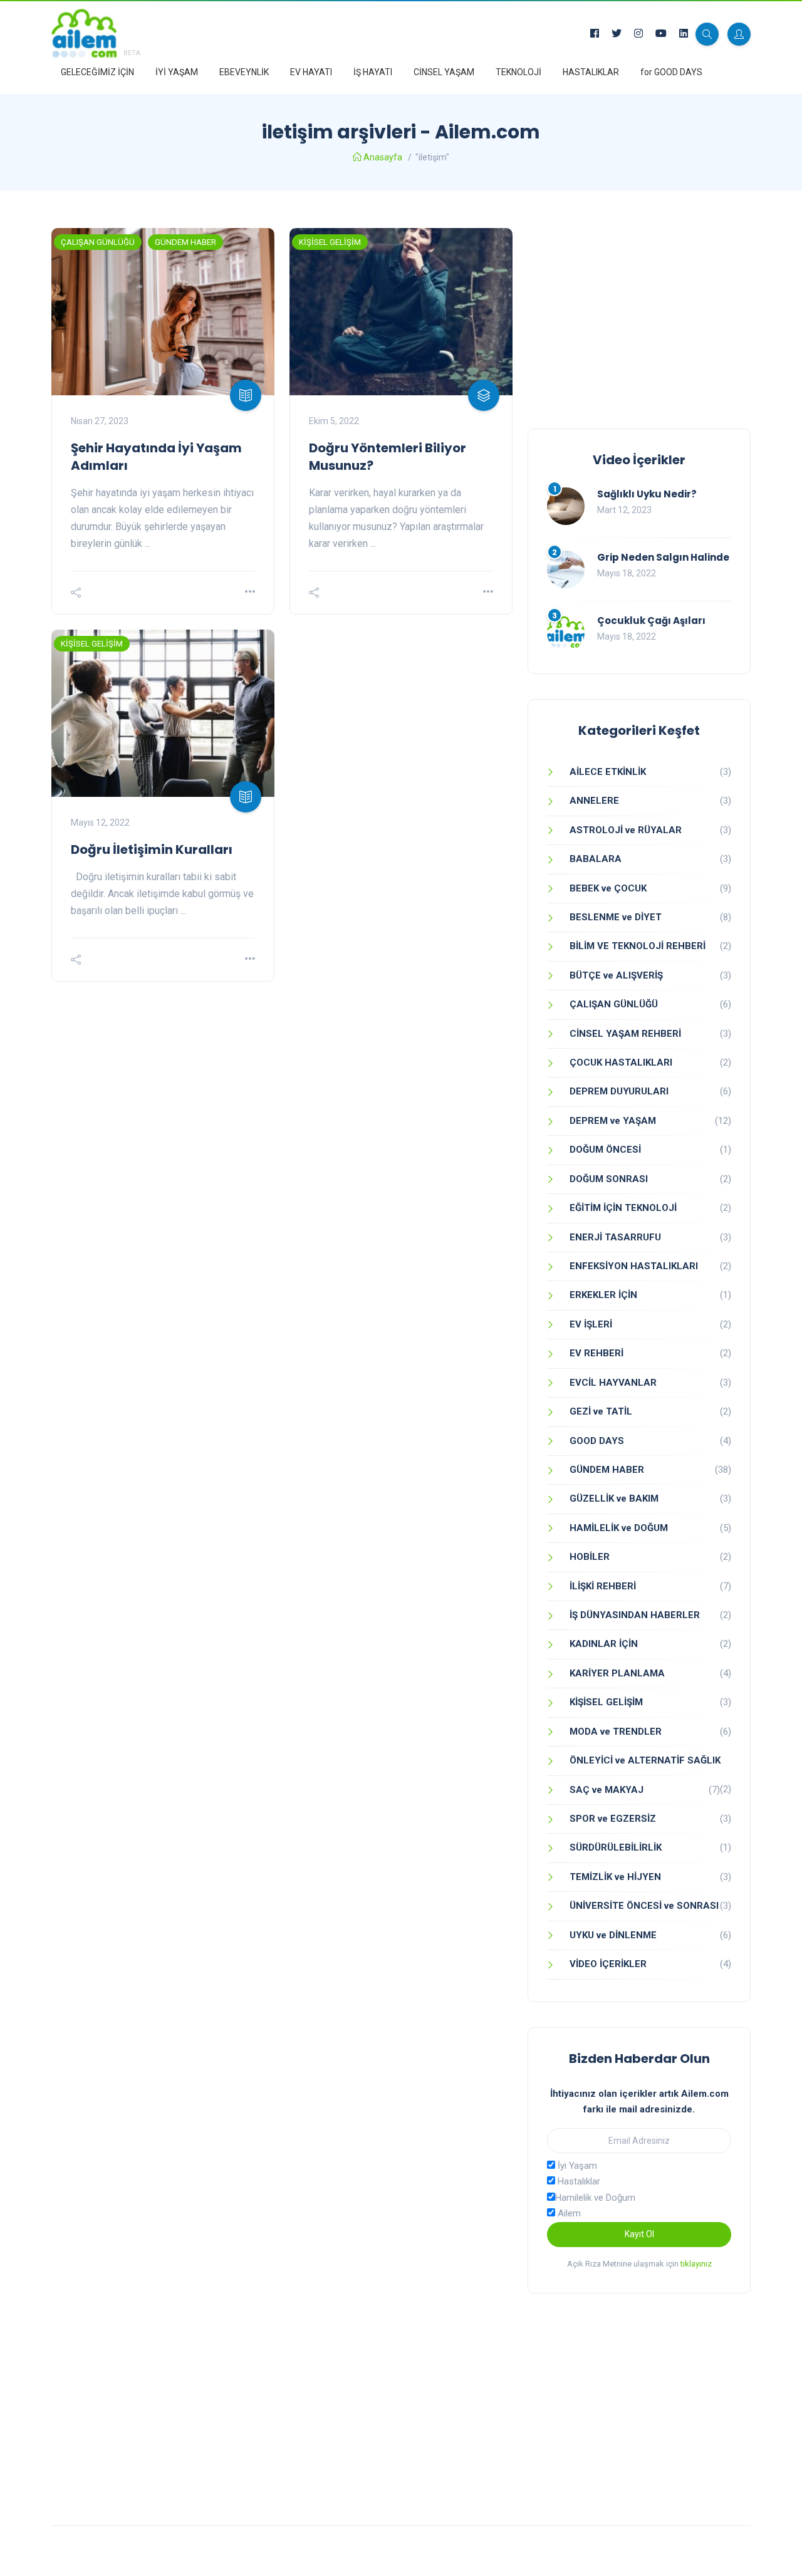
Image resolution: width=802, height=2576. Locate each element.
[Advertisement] (639, 316)
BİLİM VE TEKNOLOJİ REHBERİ (638, 946)
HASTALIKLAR (591, 72)
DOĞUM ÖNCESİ (605, 1150)
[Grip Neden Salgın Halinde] (566, 569)
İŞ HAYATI (373, 72)
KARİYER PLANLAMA (617, 1673)
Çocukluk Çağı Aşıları (651, 621)
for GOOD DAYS (671, 72)
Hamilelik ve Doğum (595, 2198)
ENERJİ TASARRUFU (615, 1237)
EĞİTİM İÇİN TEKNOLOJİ (623, 1208)
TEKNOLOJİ (518, 72)
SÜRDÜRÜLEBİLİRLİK (616, 1847)
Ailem (568, 2213)
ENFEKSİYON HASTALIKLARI (634, 1266)
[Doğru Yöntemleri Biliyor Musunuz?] (401, 312)
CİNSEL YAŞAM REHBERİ (625, 1034)
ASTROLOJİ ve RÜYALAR (626, 830)
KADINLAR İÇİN (604, 1644)
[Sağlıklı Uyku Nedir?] (566, 506)
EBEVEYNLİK (244, 72)
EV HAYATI (311, 72)
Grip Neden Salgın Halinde (663, 557)
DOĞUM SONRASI (609, 1179)
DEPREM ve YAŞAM (613, 1121)
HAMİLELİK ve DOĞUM (619, 1528)
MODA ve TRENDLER (616, 1732)
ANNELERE (594, 801)
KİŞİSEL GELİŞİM (330, 242)
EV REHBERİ (596, 1353)
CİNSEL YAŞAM (444, 72)
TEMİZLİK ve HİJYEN (615, 1877)
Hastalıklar (578, 2181)
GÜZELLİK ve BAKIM (614, 1498)
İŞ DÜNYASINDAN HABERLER (635, 1615)
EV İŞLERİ (591, 1324)
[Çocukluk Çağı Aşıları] (566, 633)
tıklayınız (696, 2264)
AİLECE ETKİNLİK (608, 772)
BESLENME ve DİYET (616, 917)
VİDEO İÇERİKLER (608, 1964)
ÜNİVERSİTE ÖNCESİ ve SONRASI (644, 1906)
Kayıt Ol (639, 2234)
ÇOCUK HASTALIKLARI (621, 1062)
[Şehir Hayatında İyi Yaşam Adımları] (163, 312)
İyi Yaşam (576, 2166)
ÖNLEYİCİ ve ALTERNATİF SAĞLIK (645, 1760)
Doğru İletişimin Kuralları (152, 849)
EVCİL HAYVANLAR (613, 1383)
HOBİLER (590, 1557)
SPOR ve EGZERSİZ (613, 1819)
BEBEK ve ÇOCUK (608, 888)
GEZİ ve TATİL (601, 1411)
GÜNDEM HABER (185, 242)
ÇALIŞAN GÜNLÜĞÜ (98, 242)
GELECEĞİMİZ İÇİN (97, 72)
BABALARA (596, 859)
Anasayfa (383, 157)
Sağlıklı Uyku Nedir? (647, 494)
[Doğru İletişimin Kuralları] (163, 713)
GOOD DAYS (597, 1441)
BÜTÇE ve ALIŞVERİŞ (616, 975)
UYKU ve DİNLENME (613, 1935)
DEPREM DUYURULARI (619, 1091)
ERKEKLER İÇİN (603, 1295)
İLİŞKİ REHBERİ (603, 1586)
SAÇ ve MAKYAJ (607, 1790)
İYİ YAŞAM (177, 72)
